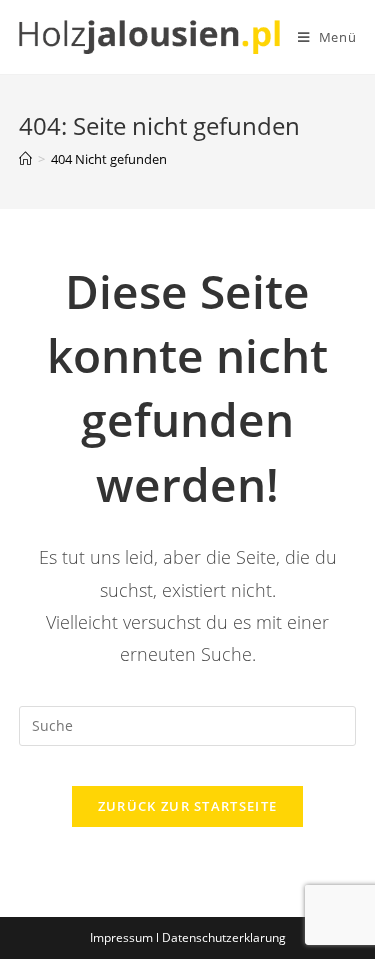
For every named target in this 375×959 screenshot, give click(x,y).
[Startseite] (25, 159)
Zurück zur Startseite (187, 806)
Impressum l (126, 937)
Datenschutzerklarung (224, 937)
